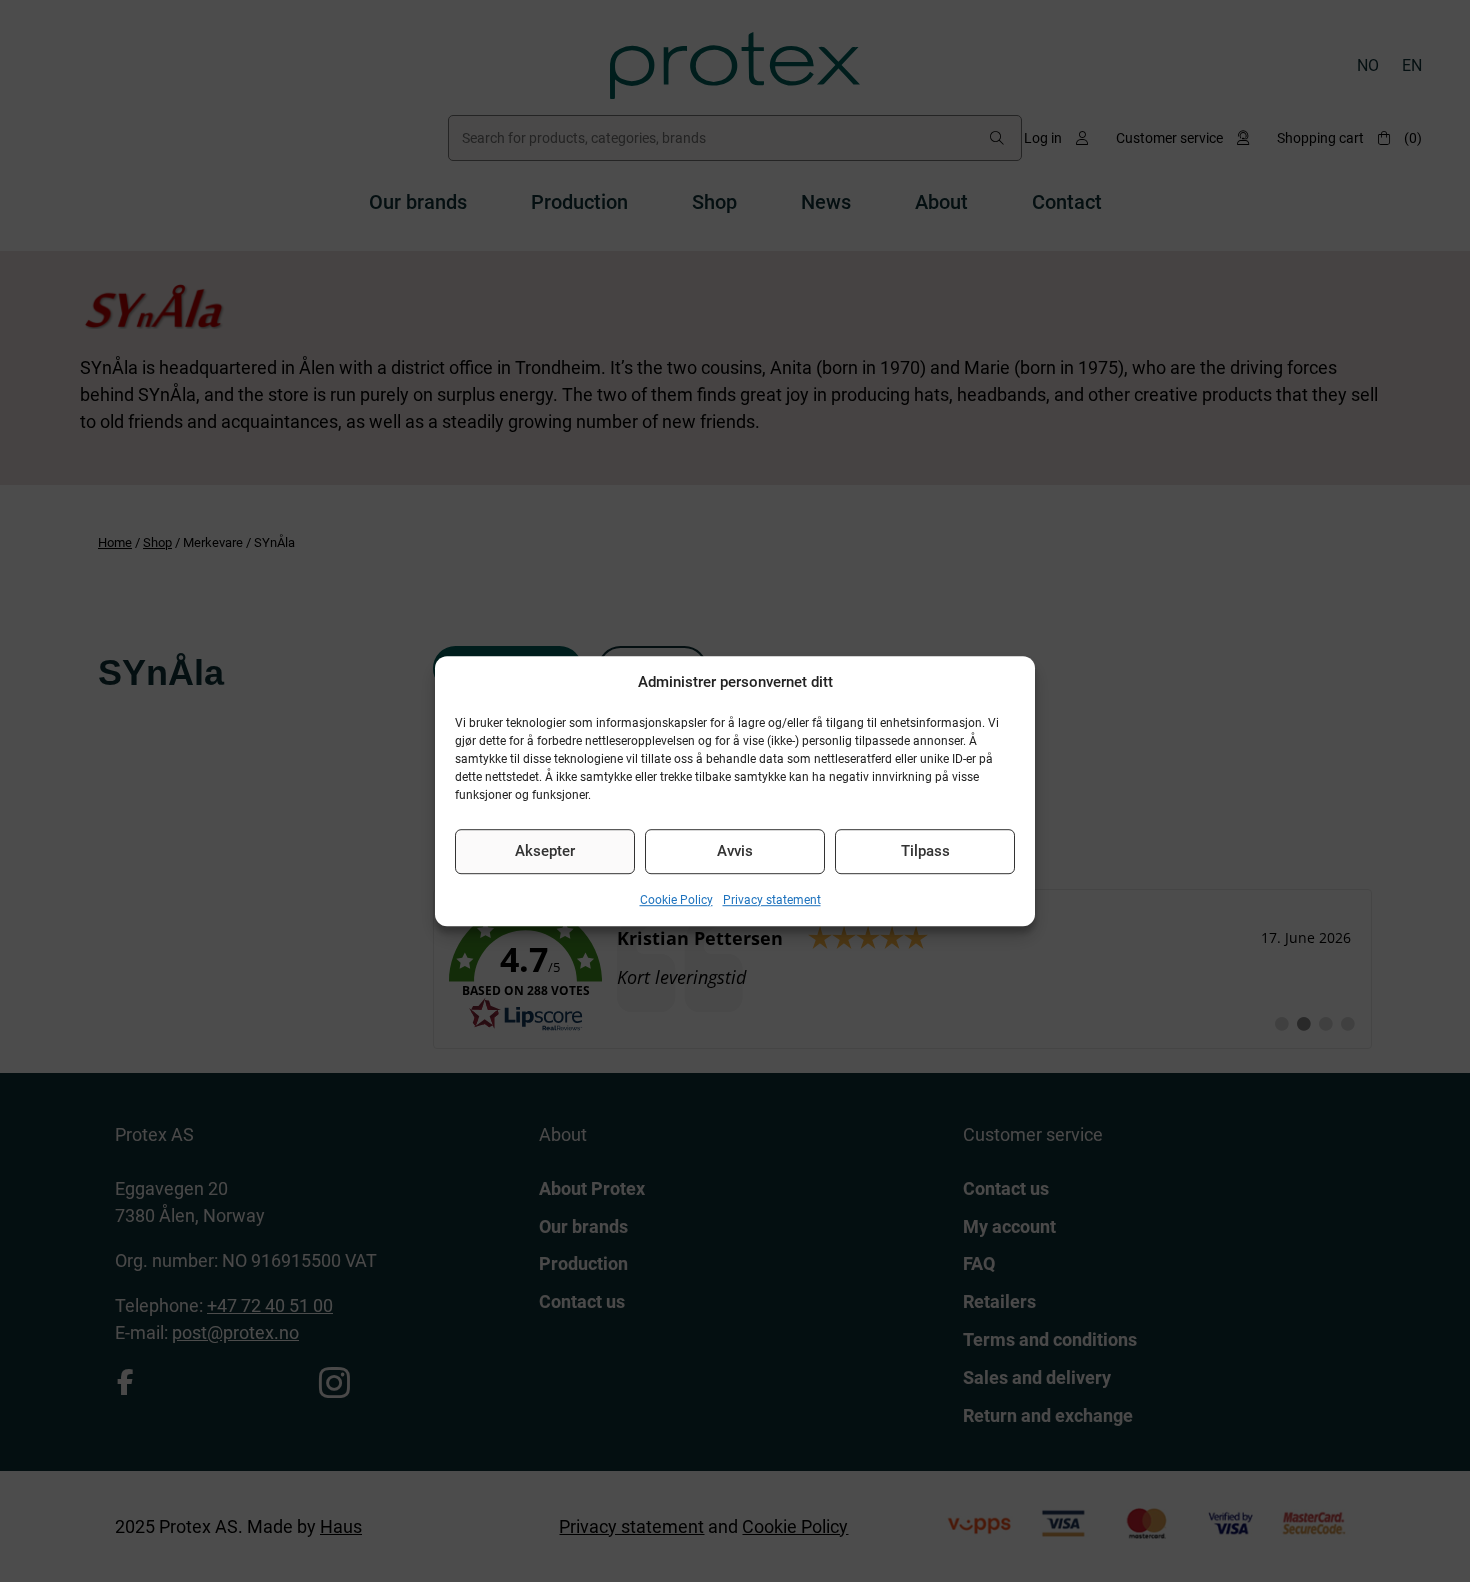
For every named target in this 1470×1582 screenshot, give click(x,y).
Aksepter (545, 851)
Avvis (735, 851)
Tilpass (925, 851)
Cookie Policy (676, 900)
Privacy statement (772, 900)
